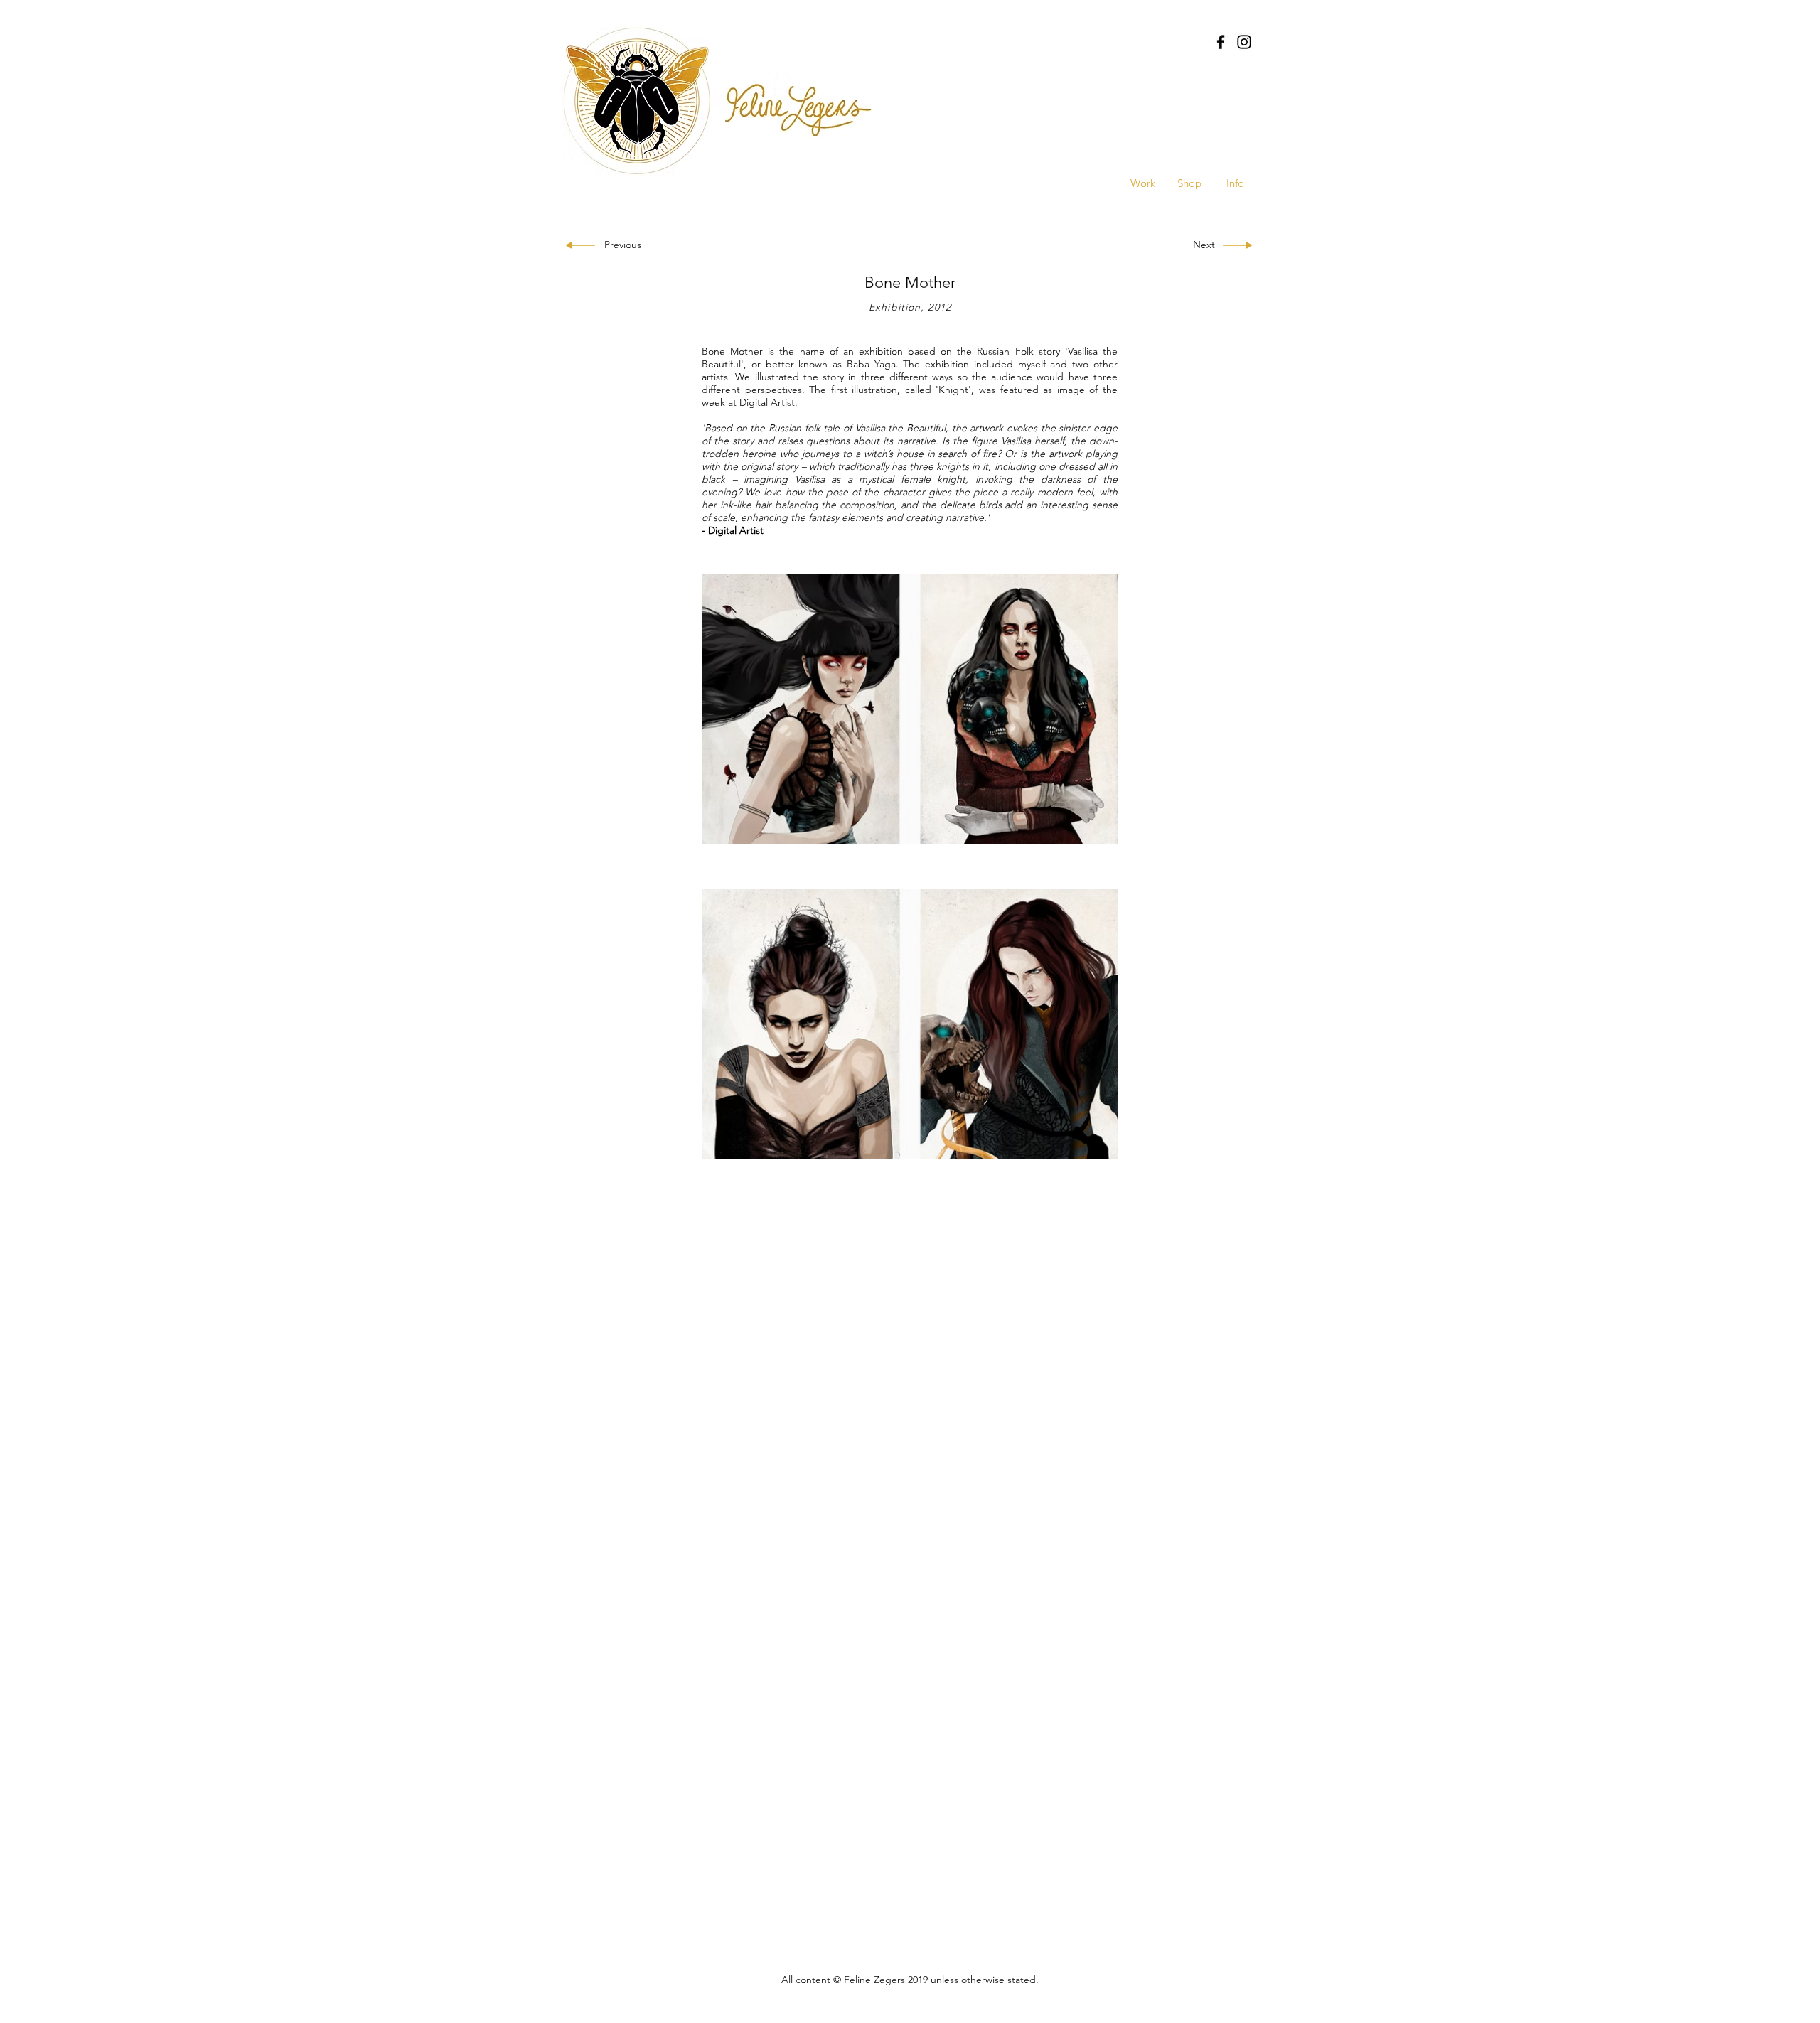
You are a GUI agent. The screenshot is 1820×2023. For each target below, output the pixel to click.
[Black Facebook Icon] (1221, 42)
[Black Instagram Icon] (1244, 42)
